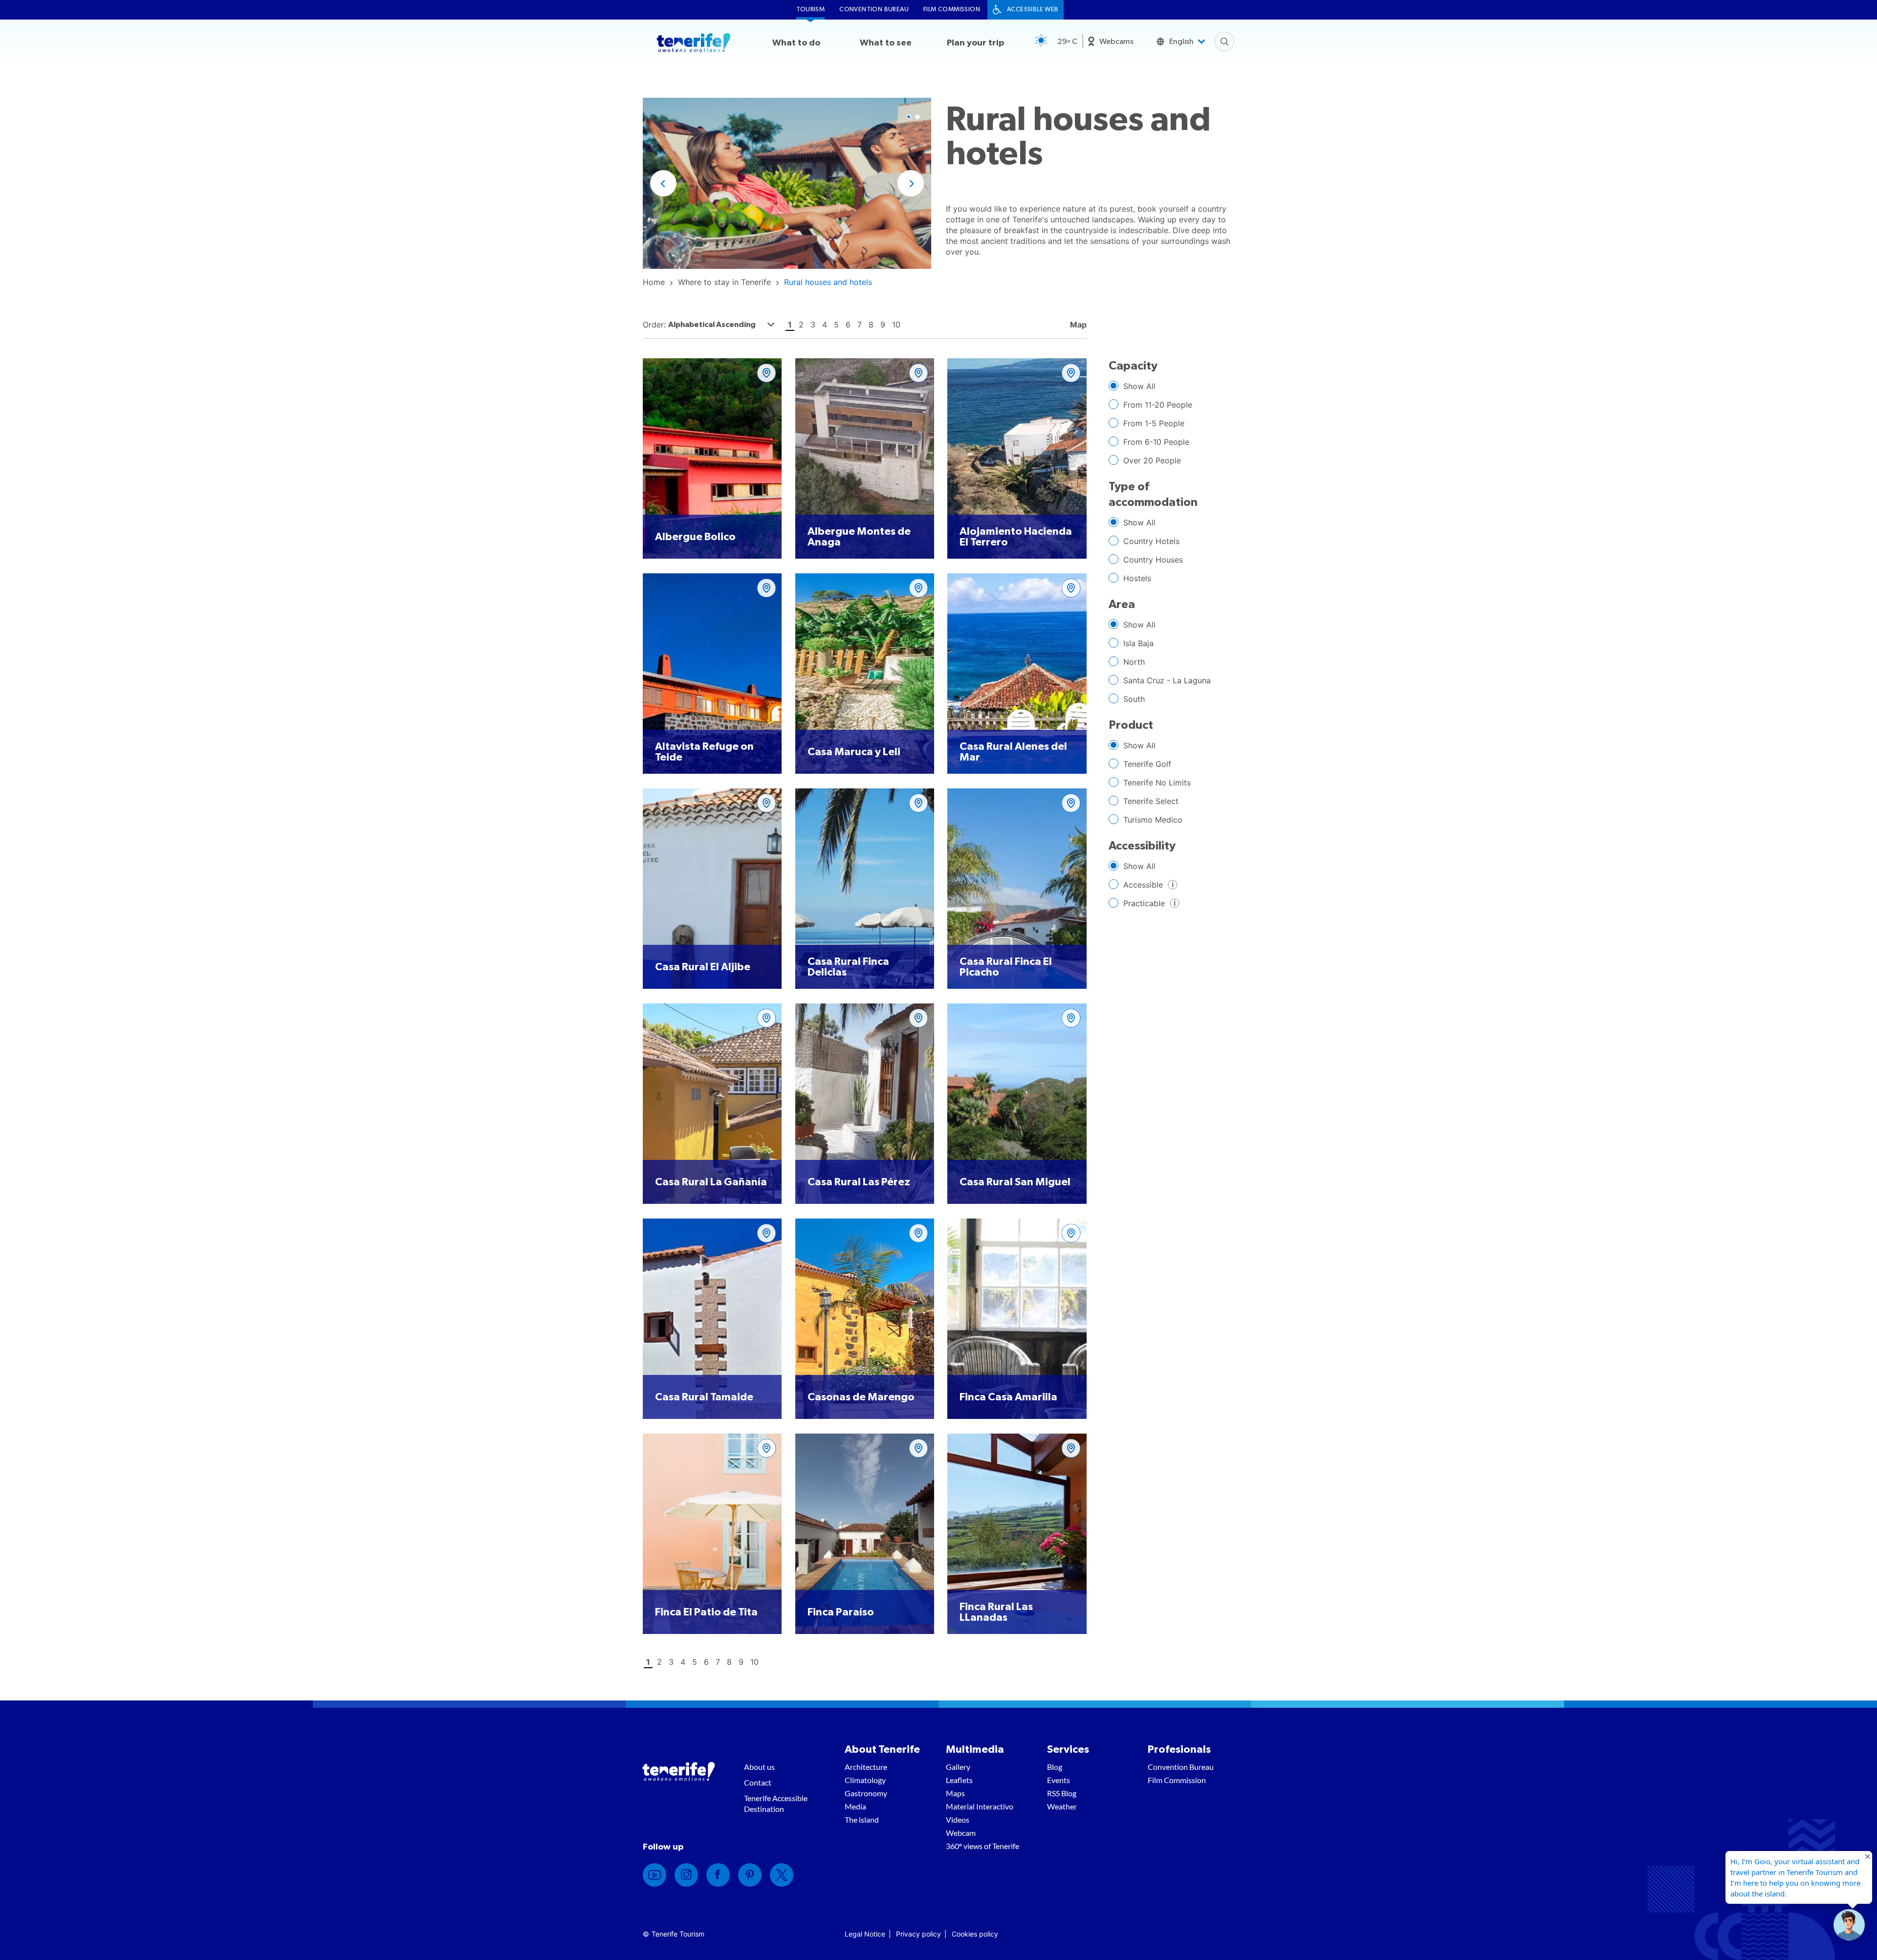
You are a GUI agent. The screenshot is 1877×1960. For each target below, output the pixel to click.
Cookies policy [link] (975, 1934)
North (1134, 662)
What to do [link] (796, 43)
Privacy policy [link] (918, 1934)
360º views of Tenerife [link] (982, 1846)
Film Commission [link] (952, 10)
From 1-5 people (1154, 423)
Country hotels (1151, 541)
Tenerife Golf (1147, 764)
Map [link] (1077, 325)
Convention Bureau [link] (874, 10)
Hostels (1137, 578)
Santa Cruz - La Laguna (1167, 680)
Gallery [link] (958, 1767)
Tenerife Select (1151, 801)
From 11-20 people (1158, 405)
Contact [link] (758, 1782)
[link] (654, 282)
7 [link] (860, 325)
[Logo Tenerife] (694, 44)
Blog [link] (1055, 1767)
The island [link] (862, 1819)
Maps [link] (955, 1793)
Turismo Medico (1153, 820)
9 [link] (883, 325)
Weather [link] (1062, 1806)
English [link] (1181, 42)
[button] (663, 183)
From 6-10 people (1156, 442)
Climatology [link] (865, 1780)
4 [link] (825, 325)
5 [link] (836, 325)
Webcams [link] (1116, 42)
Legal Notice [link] (865, 1934)
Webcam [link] (961, 1833)
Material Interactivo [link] (980, 1806)
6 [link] (848, 325)
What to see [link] (886, 43)
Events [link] (1059, 1780)
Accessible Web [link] (1033, 10)
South (1134, 699)
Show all (1139, 386)
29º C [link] (1067, 42)
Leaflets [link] (959, 1780)
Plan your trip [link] (975, 43)
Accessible (1136, 886)
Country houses (1153, 560)
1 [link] (790, 325)
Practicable (1137, 905)
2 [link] (801, 325)
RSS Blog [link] (1062, 1793)
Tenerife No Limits (1157, 783)
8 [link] (871, 325)
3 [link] (813, 325)
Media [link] (855, 1806)
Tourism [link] (810, 10)
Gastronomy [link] (866, 1793)
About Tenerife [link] (882, 1749)
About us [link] (759, 1767)
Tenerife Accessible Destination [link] (776, 1803)
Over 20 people (1152, 460)
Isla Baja (1138, 643)
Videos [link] (958, 1819)
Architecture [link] (866, 1767)
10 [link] (896, 325)
